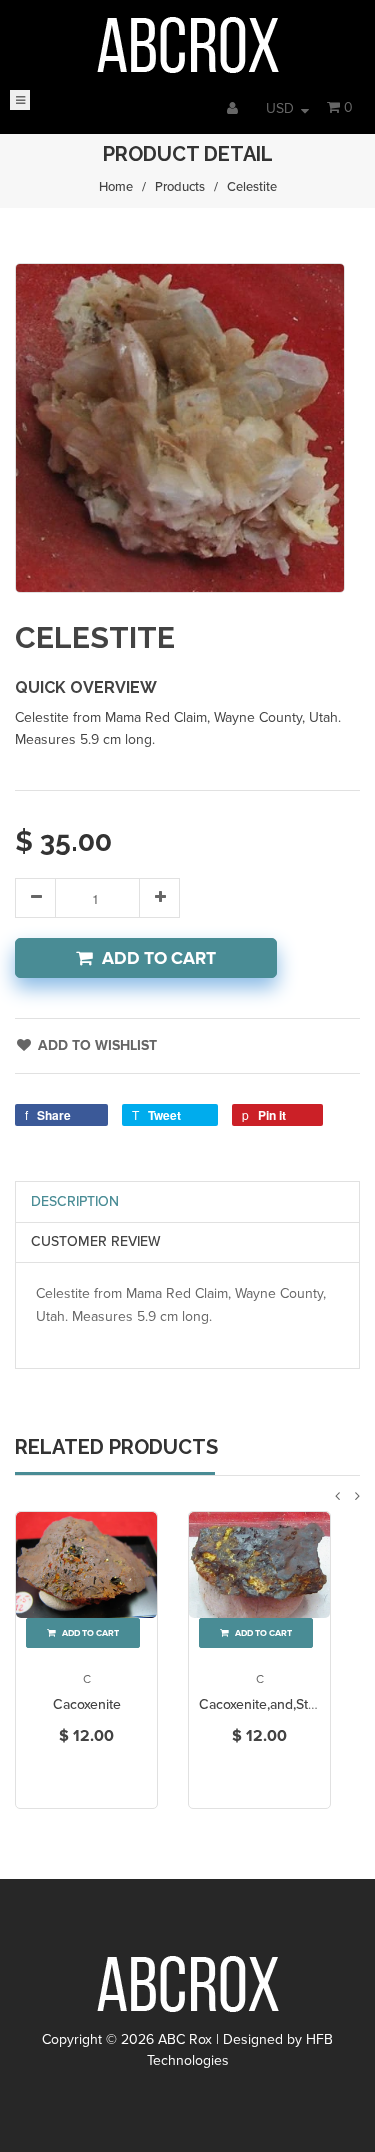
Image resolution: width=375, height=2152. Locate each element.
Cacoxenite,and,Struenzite (279, 1704)
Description (75, 1201)
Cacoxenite (87, 1704)
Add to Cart (159, 958)
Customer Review (96, 1241)
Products (180, 187)
